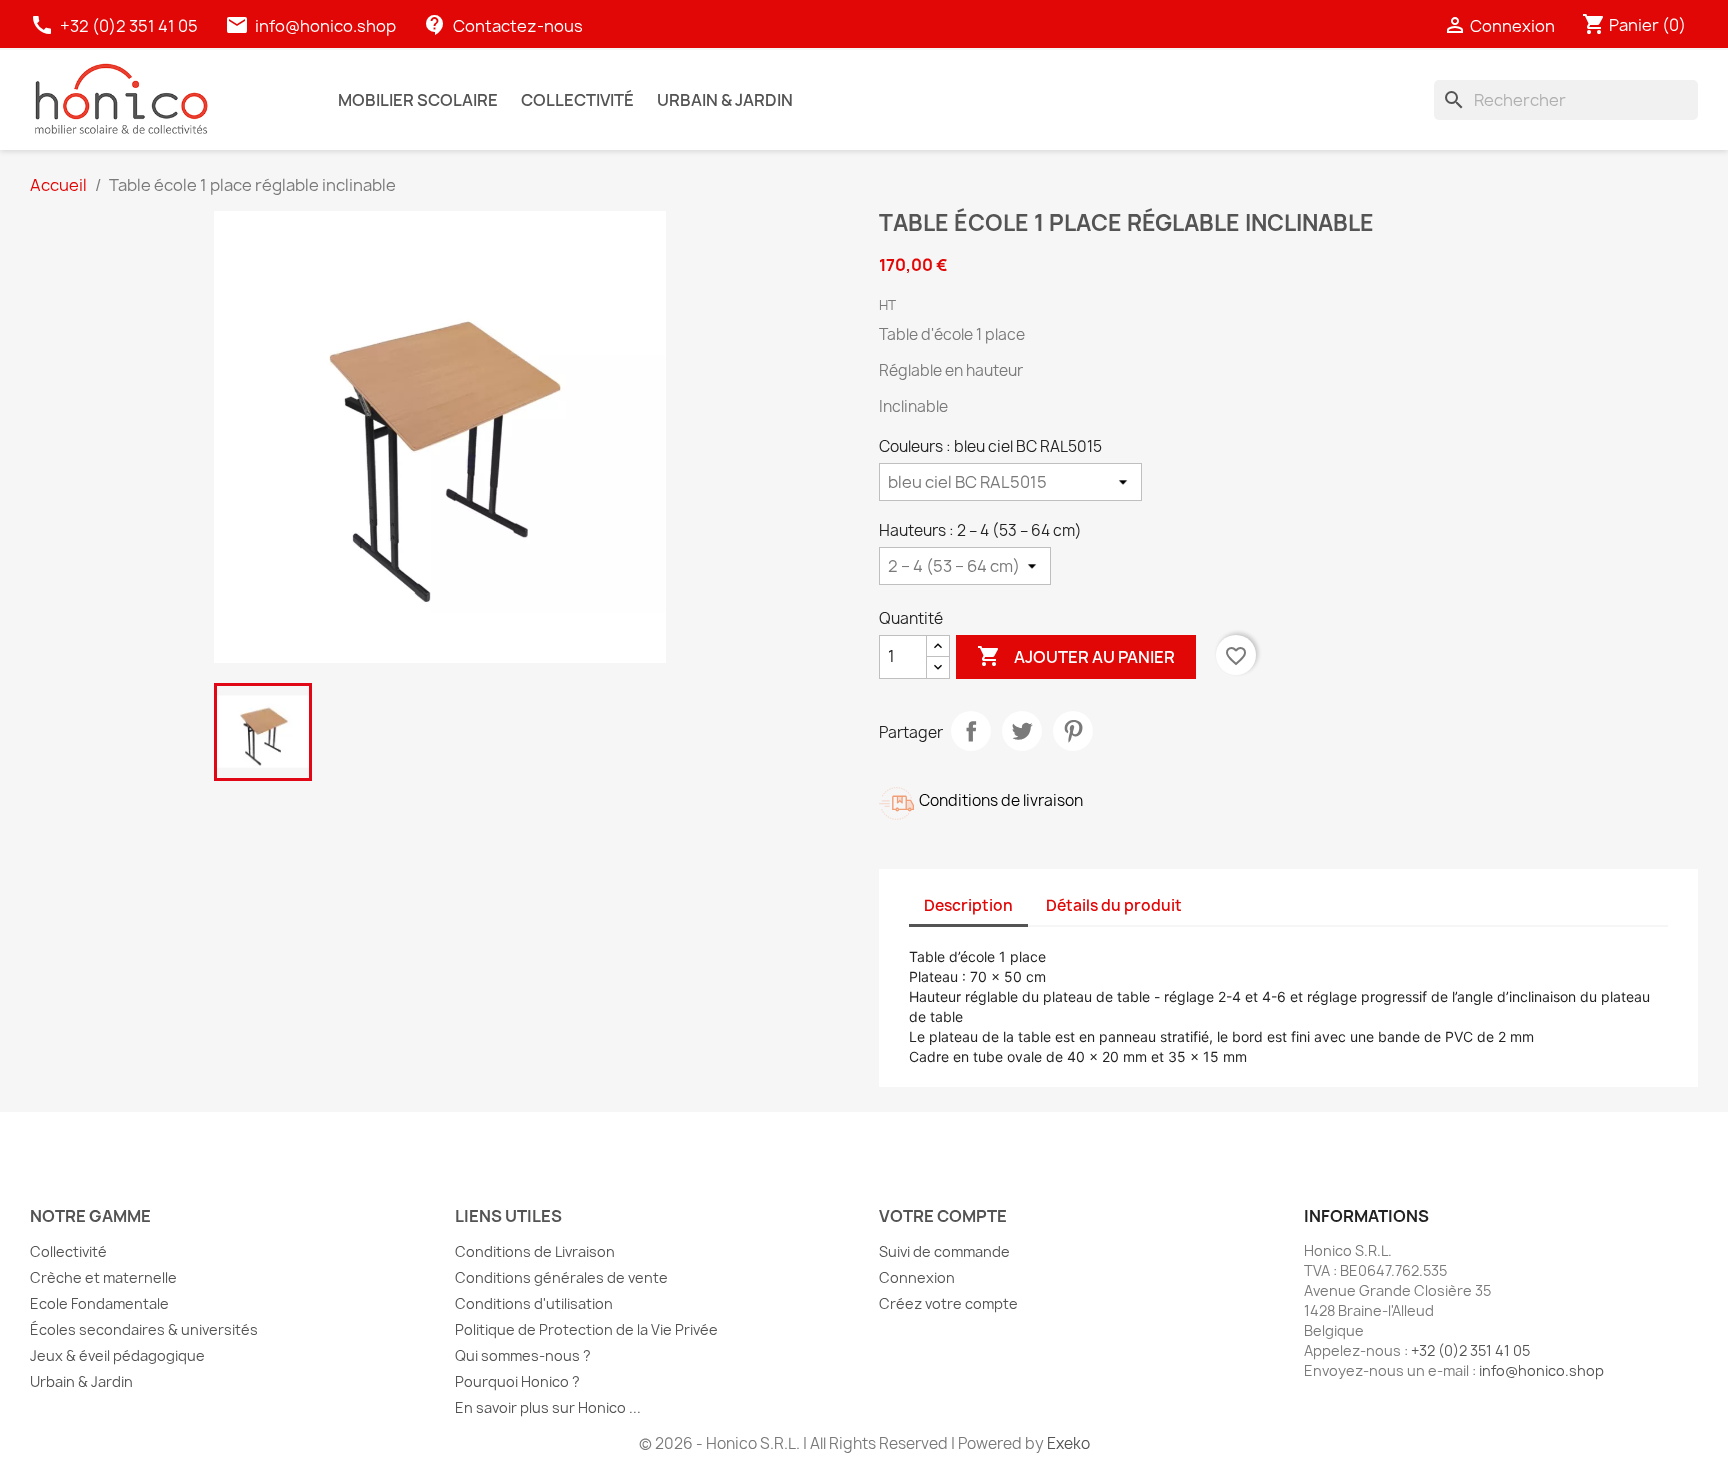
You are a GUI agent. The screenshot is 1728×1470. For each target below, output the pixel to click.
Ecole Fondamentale (99, 1303)
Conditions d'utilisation (534, 1303)
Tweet (1022, 731)
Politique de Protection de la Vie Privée (586, 1329)
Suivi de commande (944, 1251)
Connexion (917, 1277)
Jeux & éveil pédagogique (117, 1355)
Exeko (1068, 1443)
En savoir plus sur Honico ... (548, 1407)
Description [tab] (968, 905)
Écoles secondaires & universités (144, 1329)
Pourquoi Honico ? (517, 1381)
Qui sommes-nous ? (523, 1355)
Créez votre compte (948, 1303)
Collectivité (68, 1251)
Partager (971, 731)
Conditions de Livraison (535, 1251)
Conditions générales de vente (561, 1277)
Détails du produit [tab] (1114, 905)
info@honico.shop (325, 26)
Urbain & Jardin (81, 1381)
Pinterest (1073, 731)
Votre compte (943, 1216)
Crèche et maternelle (103, 1277)
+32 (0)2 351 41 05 (115, 26)
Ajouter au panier (1076, 656)
